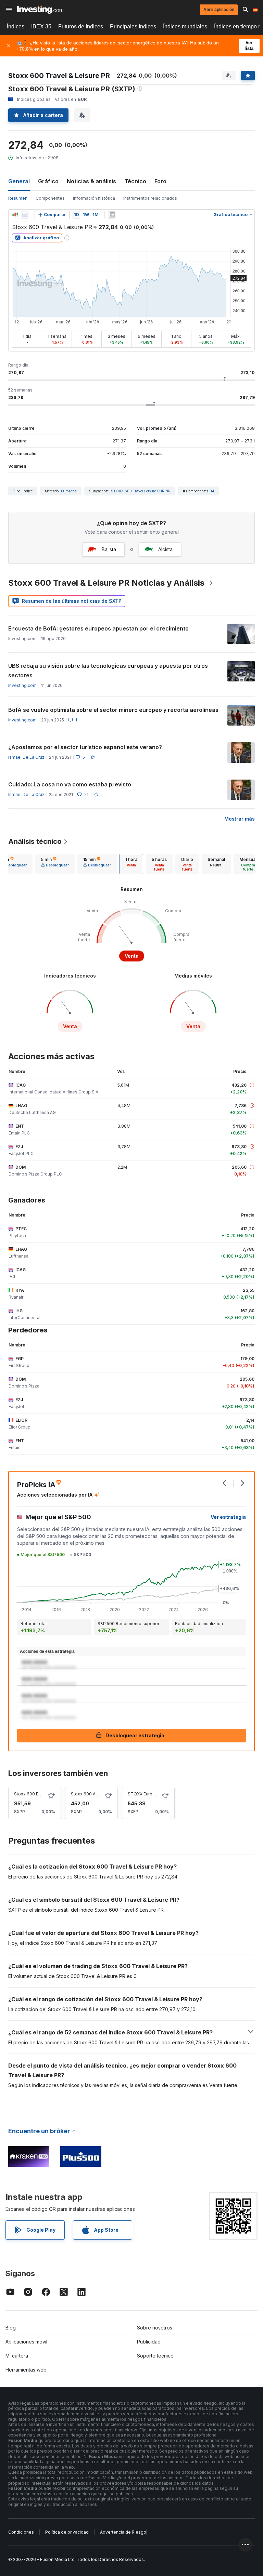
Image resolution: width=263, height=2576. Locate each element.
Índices (16, 26)
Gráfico (48, 181)
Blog (11, 2328)
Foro (160, 181)
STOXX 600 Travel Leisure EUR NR (141, 491)
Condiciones (21, 2532)
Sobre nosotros (155, 2328)
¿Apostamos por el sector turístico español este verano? (85, 747)
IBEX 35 (41, 26)
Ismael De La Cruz (26, 757)
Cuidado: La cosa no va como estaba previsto (70, 784)
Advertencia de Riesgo (123, 2532)
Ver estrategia (228, 1517)
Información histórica (94, 198)
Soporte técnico (155, 2356)
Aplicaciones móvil (26, 2342)
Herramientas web (26, 2370)
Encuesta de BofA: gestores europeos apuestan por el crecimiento (98, 628)
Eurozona (69, 491)
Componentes (50, 198)
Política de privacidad (67, 2532)
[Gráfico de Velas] (15, 215)
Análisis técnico (35, 841)
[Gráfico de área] (25, 215)
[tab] (55, 864)
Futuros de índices (81, 26)
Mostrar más (240, 819)
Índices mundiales (185, 26)
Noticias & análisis (91, 181)
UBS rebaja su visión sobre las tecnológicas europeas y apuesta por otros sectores (108, 670)
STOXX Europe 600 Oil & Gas (157, 1794)
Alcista (165, 549)
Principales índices (133, 26)
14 (212, 491)
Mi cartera (17, 2356)
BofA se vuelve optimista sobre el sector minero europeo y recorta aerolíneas (113, 710)
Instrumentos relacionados (150, 198)
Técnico (135, 181)
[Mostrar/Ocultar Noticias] (112, 215)
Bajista (109, 549)
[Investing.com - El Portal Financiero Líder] (40, 10)
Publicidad (149, 2342)
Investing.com (22, 685)
